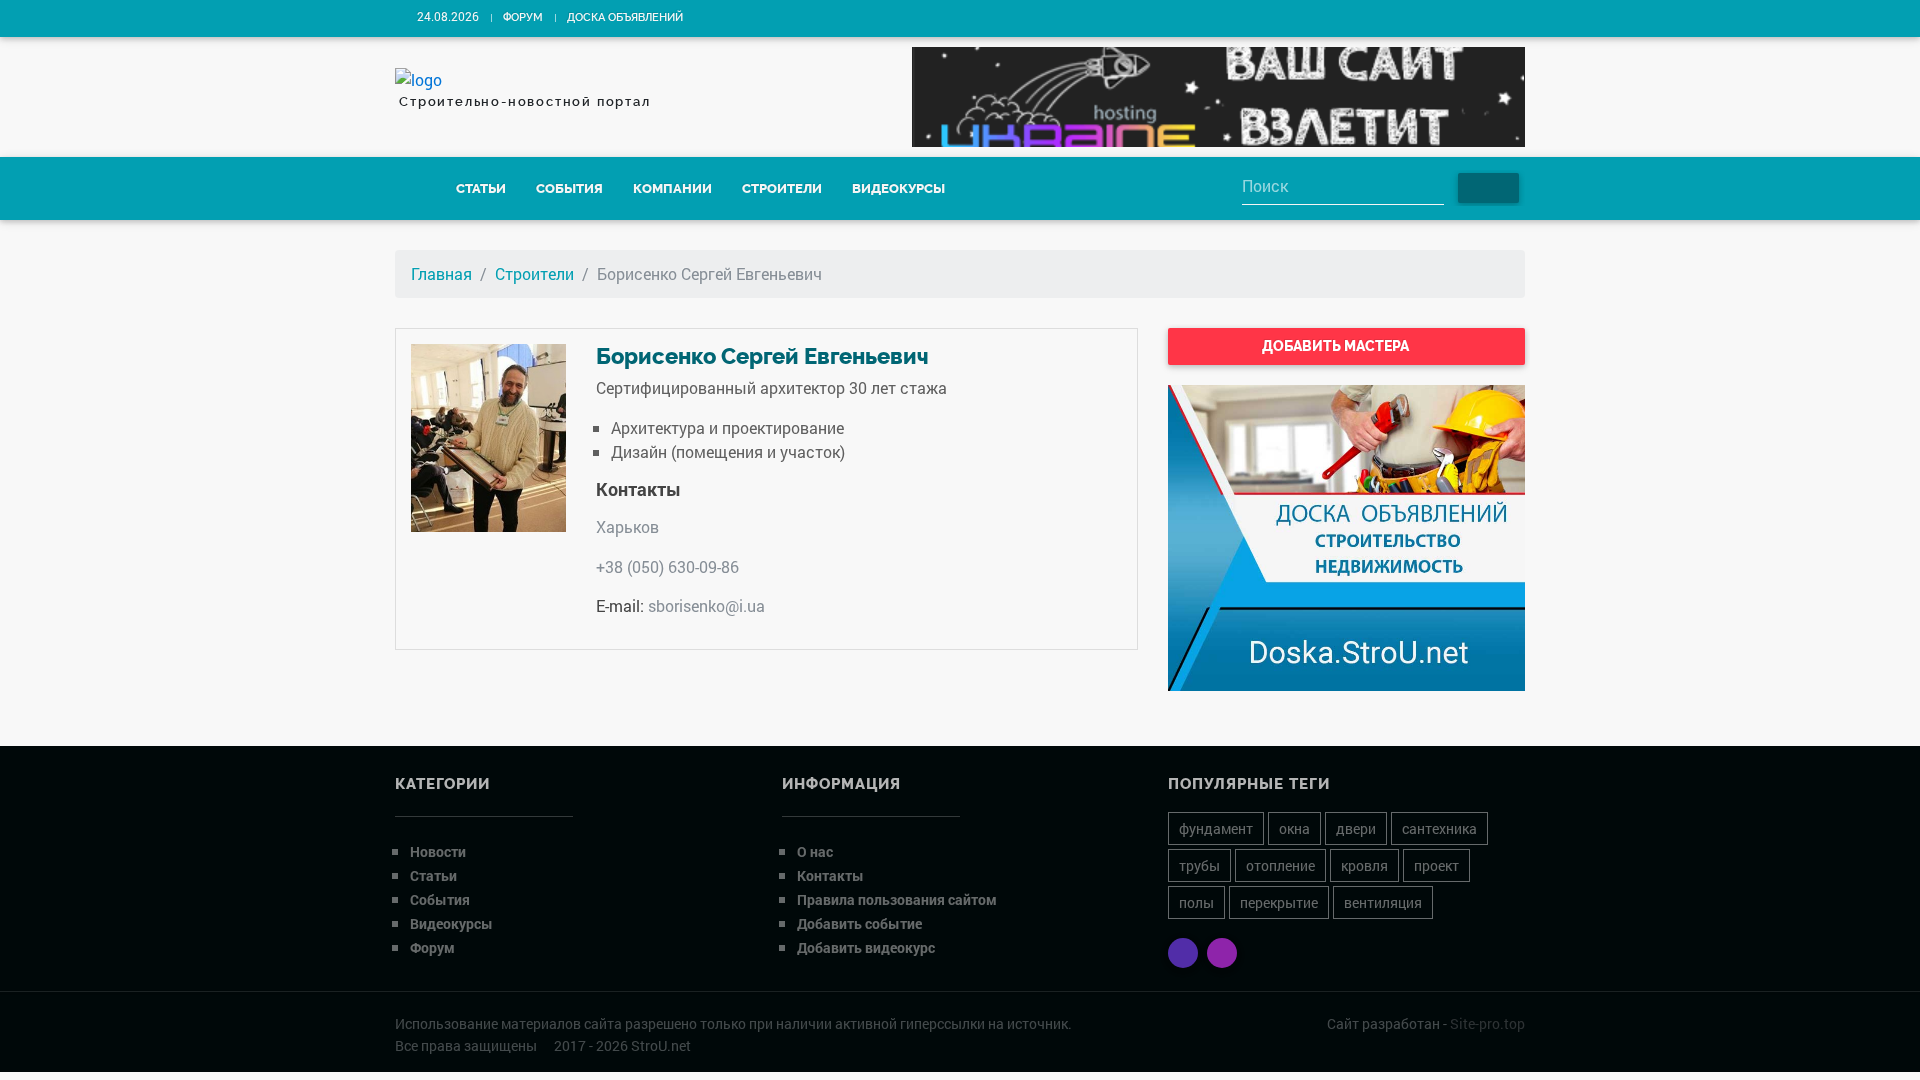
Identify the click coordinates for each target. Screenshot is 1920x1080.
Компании (672, 188)
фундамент (1216, 828)
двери (1356, 828)
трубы (1199, 865)
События (569, 188)
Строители (782, 188)
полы (1196, 902)
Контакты (830, 875)
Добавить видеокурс (866, 947)
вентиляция (1383, 902)
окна (1294, 828)
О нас (815, 851)
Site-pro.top (1487, 1023)
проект (1436, 865)
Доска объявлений (625, 17)
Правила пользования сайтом (897, 899)
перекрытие (1279, 902)
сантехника (1439, 828)
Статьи (481, 188)
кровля (1364, 865)
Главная (441, 273)
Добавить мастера (1337, 346)
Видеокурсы (898, 188)
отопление (1280, 865)
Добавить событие (859, 923)
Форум (523, 17)
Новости (438, 851)
